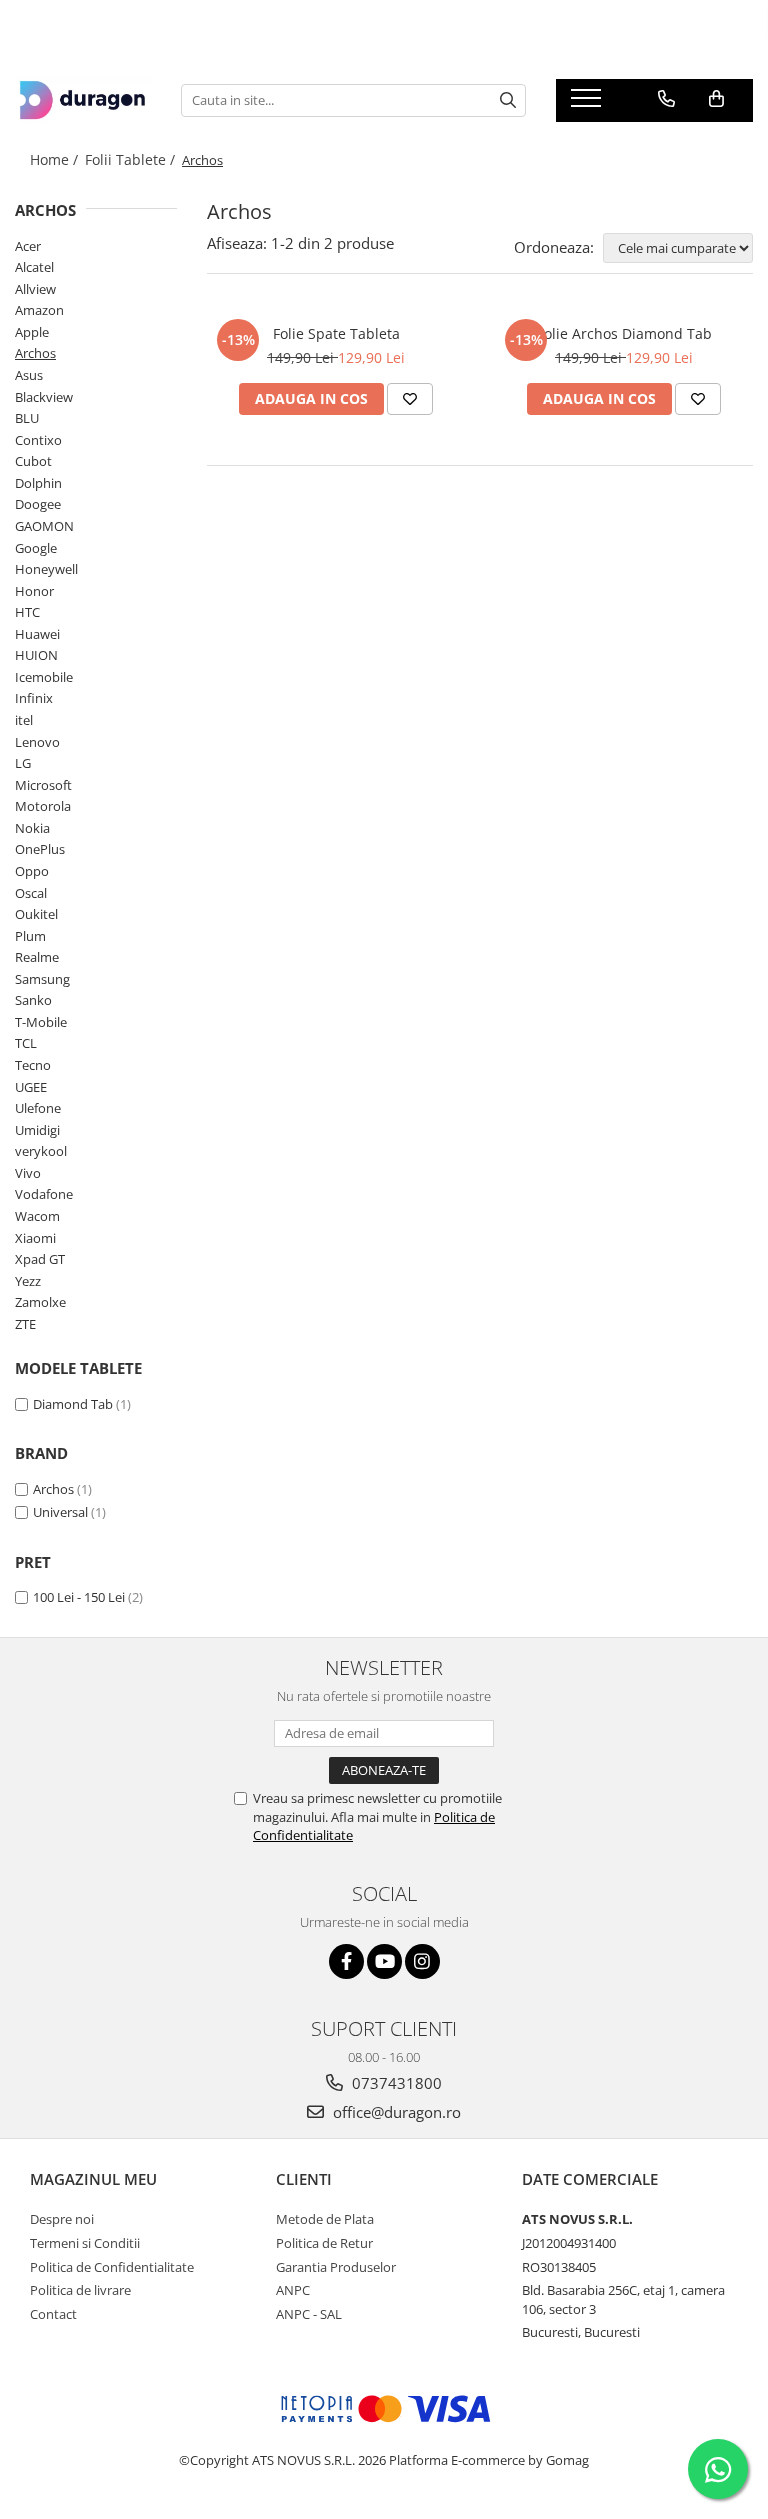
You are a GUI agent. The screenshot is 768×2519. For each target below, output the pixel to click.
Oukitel (36, 914)
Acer (28, 246)
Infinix (34, 698)
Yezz (28, 1281)
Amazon (39, 310)
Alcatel (34, 267)
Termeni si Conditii (85, 2243)
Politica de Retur (324, 2243)
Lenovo (37, 742)
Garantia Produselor (336, 2267)
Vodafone (44, 1194)
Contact (53, 2314)
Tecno (33, 1065)
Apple (32, 332)
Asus (29, 375)
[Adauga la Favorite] (410, 399)
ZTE (25, 1324)
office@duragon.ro (395, 2112)
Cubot (33, 461)
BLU (27, 418)
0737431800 (395, 2083)
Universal (60, 1512)
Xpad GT (40, 1259)
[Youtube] (384, 1961)
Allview (35, 289)
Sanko (33, 1000)
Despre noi (62, 2219)
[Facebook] (346, 1961)
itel (24, 720)
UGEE (31, 1087)
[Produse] (588, 104)
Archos (35, 353)
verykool (41, 1151)
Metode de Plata (325, 2219)
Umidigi (37, 1130)
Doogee (38, 504)
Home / (56, 159)
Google (36, 548)
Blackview (44, 397)
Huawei (37, 634)
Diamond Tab (73, 1404)
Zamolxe (40, 1302)
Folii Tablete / (132, 159)
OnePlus (40, 849)
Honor (34, 591)
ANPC (293, 2290)
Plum (30, 936)
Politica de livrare (80, 2290)
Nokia (32, 828)
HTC (27, 612)
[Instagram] (422, 1961)
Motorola (43, 806)
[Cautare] (508, 100)
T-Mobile (41, 1022)
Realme (37, 957)
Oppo (32, 871)
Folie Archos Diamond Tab (624, 333)
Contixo (38, 440)
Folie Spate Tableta (336, 333)
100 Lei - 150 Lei (79, 1597)
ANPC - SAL (309, 2314)
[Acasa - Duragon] (83, 100)
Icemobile (44, 677)
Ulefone (38, 1108)
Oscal (31, 893)
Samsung (42, 979)
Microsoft (43, 785)
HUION (36, 655)
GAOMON (44, 526)
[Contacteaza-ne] (666, 99)
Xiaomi (35, 1238)
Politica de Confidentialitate (112, 2267)
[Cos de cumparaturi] (716, 99)
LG (23, 763)
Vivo (28, 1173)
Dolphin (38, 483)
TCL (26, 1043)
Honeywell (46, 569)
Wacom (37, 1216)
